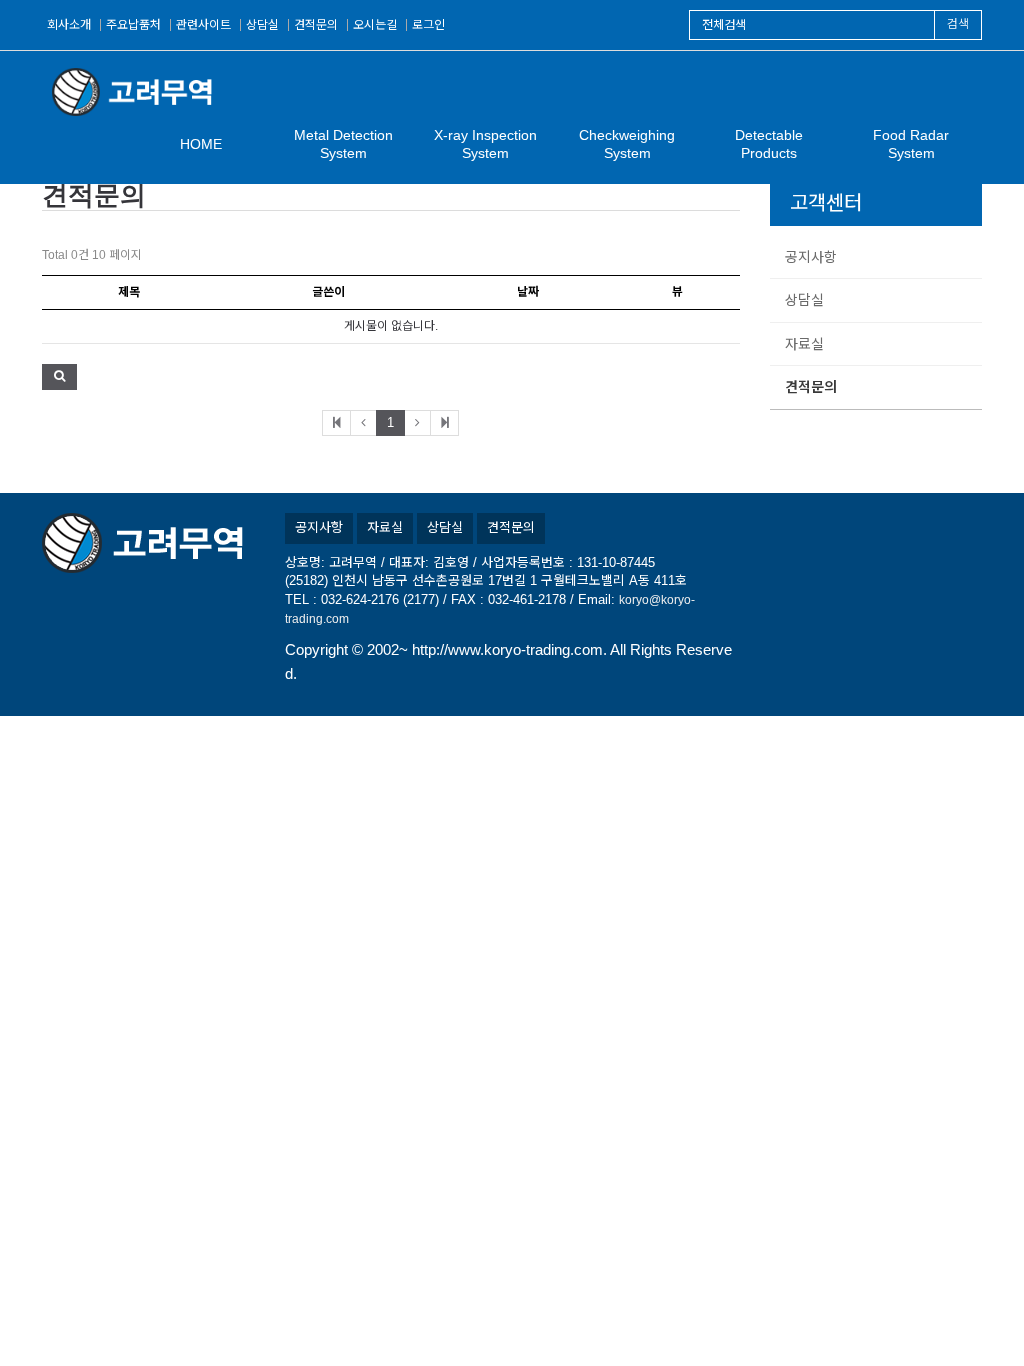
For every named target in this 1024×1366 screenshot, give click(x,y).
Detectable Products (769, 144)
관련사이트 (203, 25)
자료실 (804, 344)
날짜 (528, 292)
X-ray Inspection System (485, 144)
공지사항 (811, 257)
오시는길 (375, 25)
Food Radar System (911, 144)
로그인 (428, 25)
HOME (201, 144)
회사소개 (69, 25)
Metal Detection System (343, 144)
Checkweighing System (627, 144)
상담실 (262, 25)
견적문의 (316, 25)
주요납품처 (133, 25)
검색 (958, 24)
